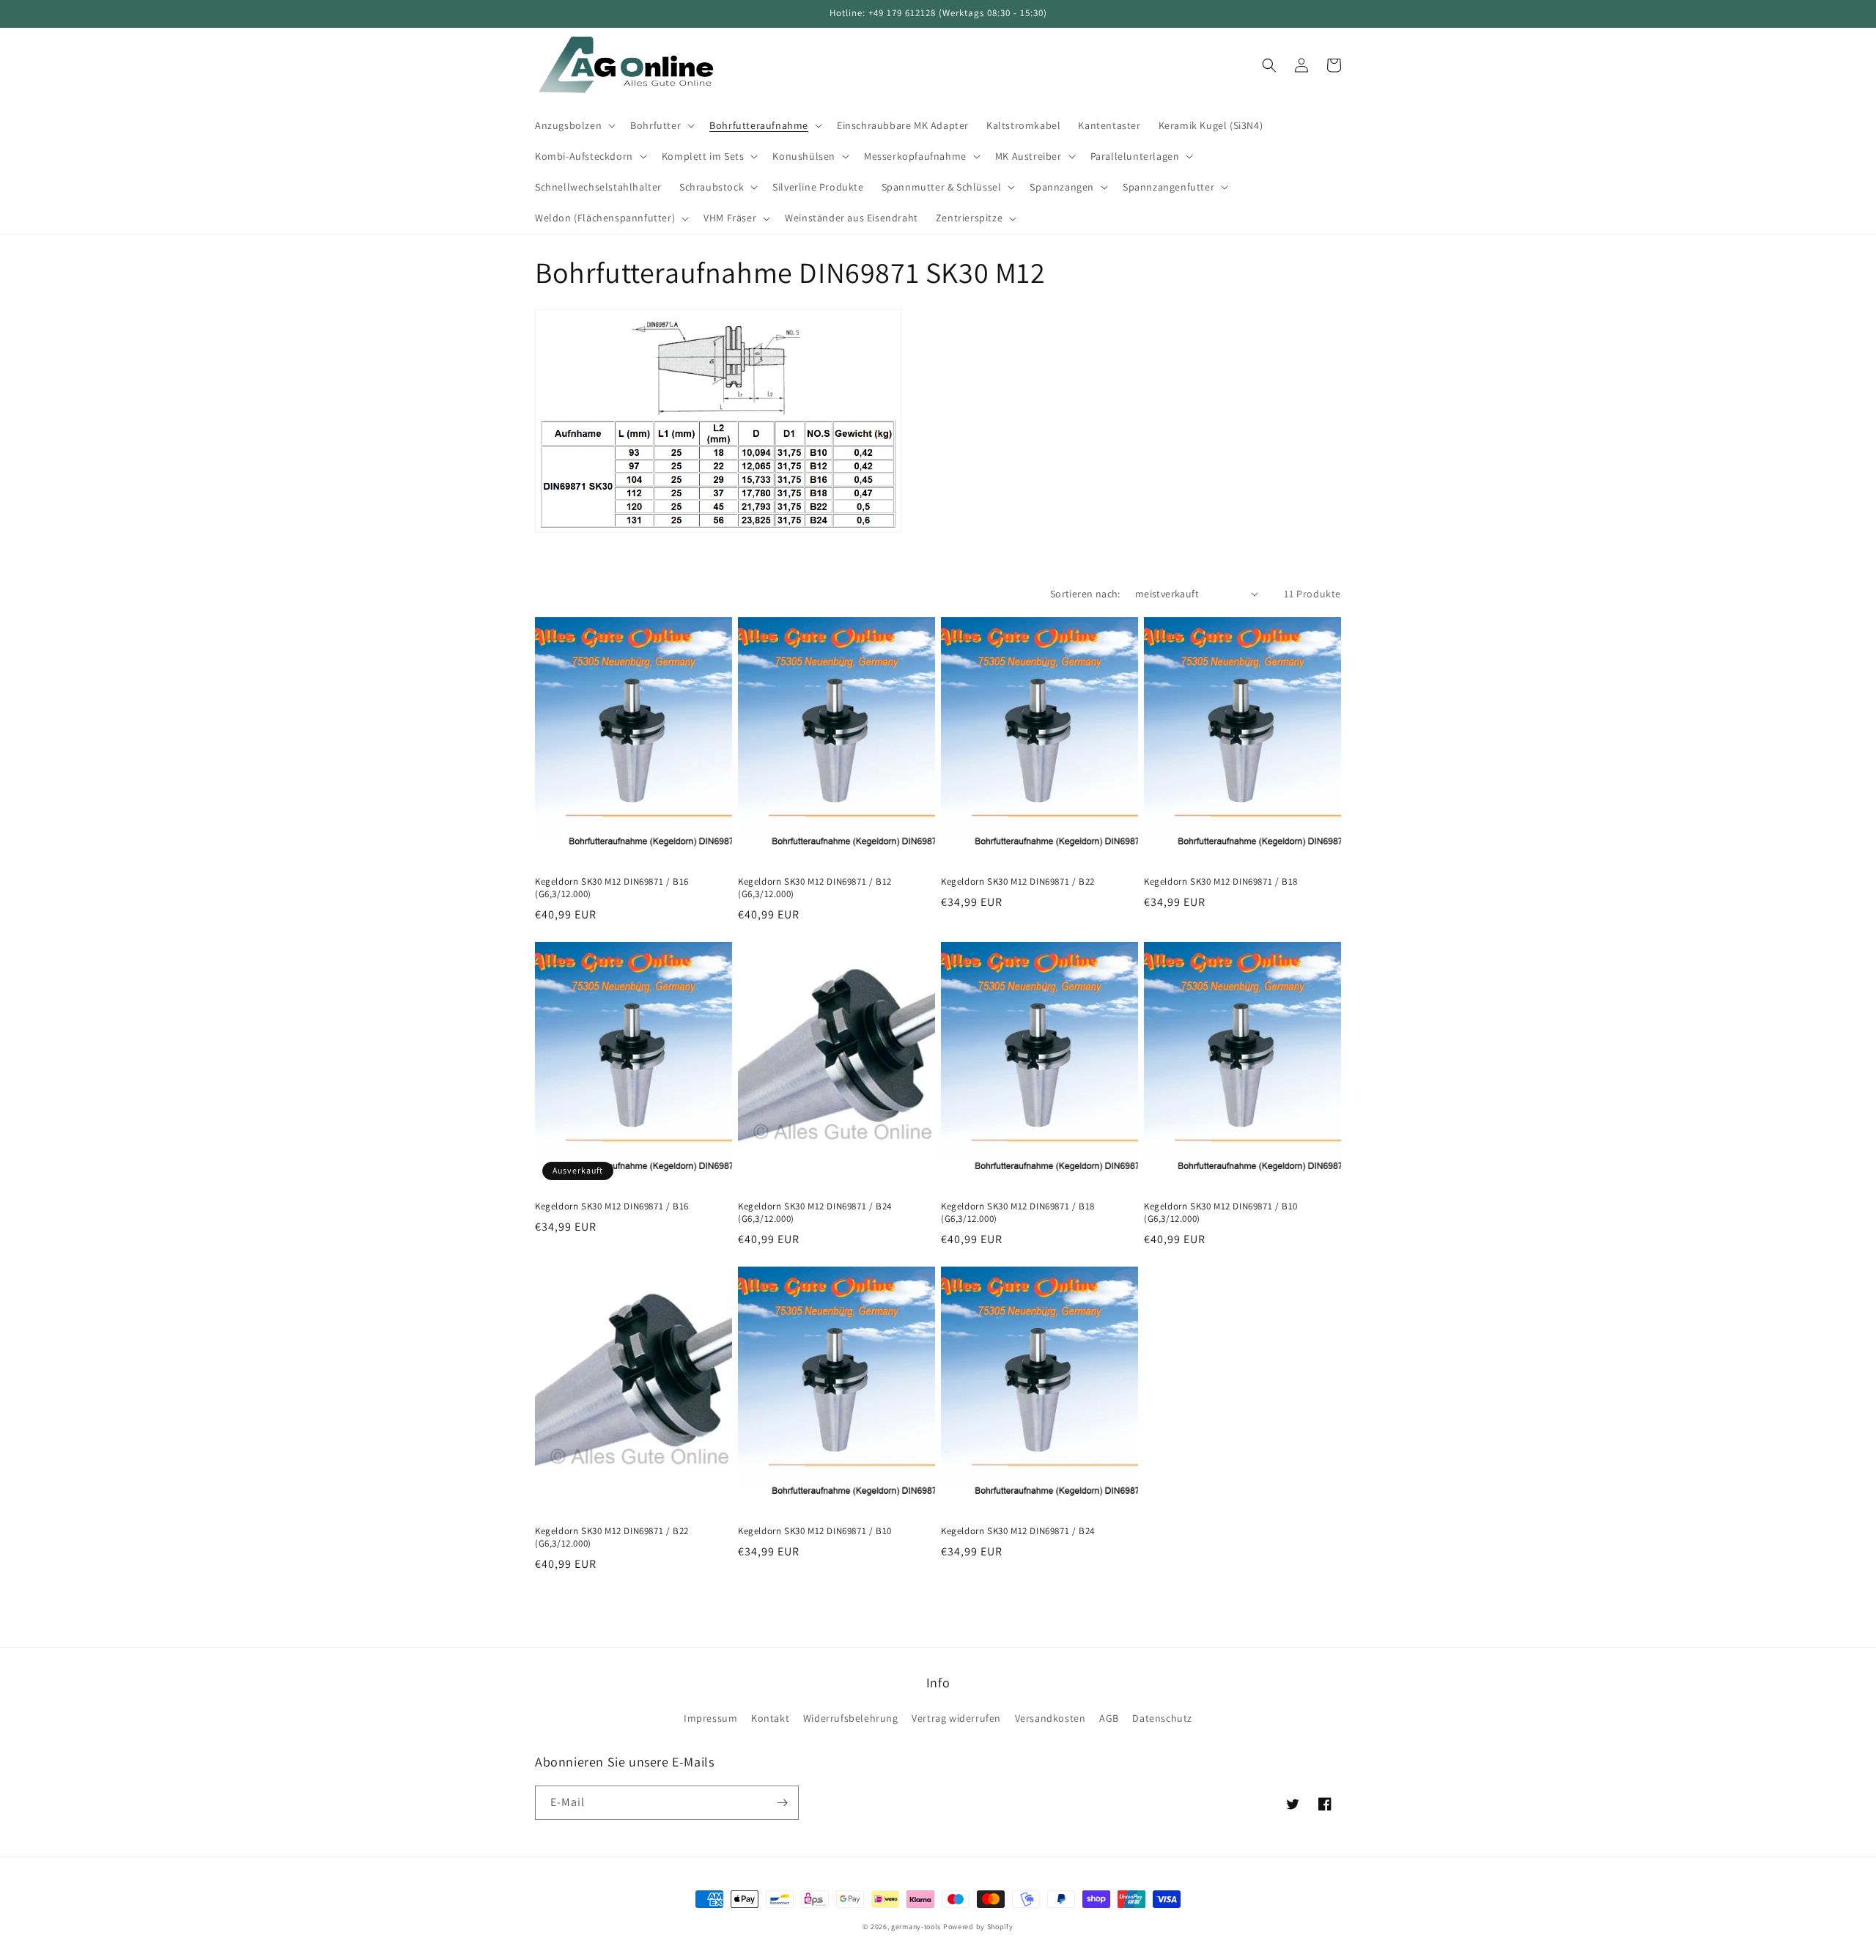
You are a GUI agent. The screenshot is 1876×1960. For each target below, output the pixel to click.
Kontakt (770, 1718)
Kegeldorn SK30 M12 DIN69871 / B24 (1018, 1531)
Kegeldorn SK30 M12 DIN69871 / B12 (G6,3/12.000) (815, 888)
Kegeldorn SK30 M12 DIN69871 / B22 (1018, 882)
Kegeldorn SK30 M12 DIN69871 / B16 (612, 1206)
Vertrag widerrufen (956, 1718)
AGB (1109, 1718)
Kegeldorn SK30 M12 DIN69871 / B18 (1221, 882)
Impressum (710, 1718)
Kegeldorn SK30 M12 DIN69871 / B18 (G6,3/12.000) (1018, 1213)
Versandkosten (1050, 1718)
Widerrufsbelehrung (851, 1718)
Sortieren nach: (1085, 594)
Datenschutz (1162, 1718)
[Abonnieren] (782, 1803)
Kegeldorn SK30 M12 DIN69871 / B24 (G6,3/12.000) (815, 1213)
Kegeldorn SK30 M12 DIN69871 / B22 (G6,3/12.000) (612, 1537)
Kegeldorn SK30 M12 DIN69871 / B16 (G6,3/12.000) (612, 888)
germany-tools (916, 1927)
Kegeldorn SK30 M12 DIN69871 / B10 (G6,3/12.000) (1221, 1213)
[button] (574, 125)
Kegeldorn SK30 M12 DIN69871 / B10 (815, 1531)
